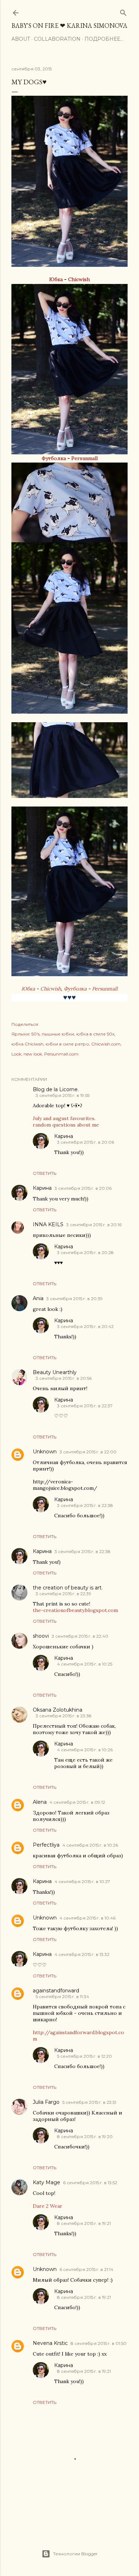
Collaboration (57, 39)
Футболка (54, 458)
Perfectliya (46, 1845)
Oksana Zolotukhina (58, 1710)
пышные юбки (58, 1034)
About (21, 39)
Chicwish (79, 279)
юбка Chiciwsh (27, 1044)
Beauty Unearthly (55, 1372)
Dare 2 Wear (48, 2206)
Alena (40, 1802)
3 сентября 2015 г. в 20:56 (64, 1378)
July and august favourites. (64, 1118)
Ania (38, 1298)
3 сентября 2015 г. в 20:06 (86, 1142)
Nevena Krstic (50, 2343)
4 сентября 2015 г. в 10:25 (85, 1664)
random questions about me (66, 1125)
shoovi (41, 1636)
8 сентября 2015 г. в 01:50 (99, 2343)
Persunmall (84, 458)
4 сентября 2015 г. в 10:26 (85, 1750)
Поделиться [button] (25, 1024)
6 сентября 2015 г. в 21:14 (86, 2269)
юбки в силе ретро (67, 1044)
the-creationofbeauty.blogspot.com (75, 1610)
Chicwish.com (106, 1044)
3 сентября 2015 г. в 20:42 (85, 1326)
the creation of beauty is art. (68, 1588)
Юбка (56, 279)
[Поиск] (123, 11)
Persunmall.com (61, 1054)
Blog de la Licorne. (56, 1089)
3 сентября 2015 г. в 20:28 (85, 1252)
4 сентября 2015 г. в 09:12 (77, 1802)
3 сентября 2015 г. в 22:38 (85, 1505)
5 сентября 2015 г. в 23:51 (89, 2102)
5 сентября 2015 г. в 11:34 (62, 1996)
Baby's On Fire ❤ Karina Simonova (69, 26)
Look (16, 1054)
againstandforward (56, 1991)
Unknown (45, 1452)
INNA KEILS (48, 1224)
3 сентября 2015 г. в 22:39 (63, 1594)
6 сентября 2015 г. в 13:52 (90, 2183)
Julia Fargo (46, 2102)
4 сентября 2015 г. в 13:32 (82, 1954)
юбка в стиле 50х (95, 1034)
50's (35, 1034)
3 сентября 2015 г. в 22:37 (85, 1406)
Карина (64, 1136)
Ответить (45, 1173)
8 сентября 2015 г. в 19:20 (85, 2136)
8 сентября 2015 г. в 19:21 (84, 2223)
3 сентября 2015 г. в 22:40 (80, 1636)
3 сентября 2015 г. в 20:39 (74, 1299)
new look (33, 1054)
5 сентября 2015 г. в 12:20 (84, 2056)
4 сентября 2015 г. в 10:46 (87, 1918)
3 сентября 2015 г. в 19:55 (63, 1095)
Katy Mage (47, 2182)
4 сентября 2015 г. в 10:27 (82, 1881)
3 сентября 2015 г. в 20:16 (94, 1225)
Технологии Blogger (75, 2554)
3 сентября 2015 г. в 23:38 (64, 1716)
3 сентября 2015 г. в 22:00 (88, 1452)
